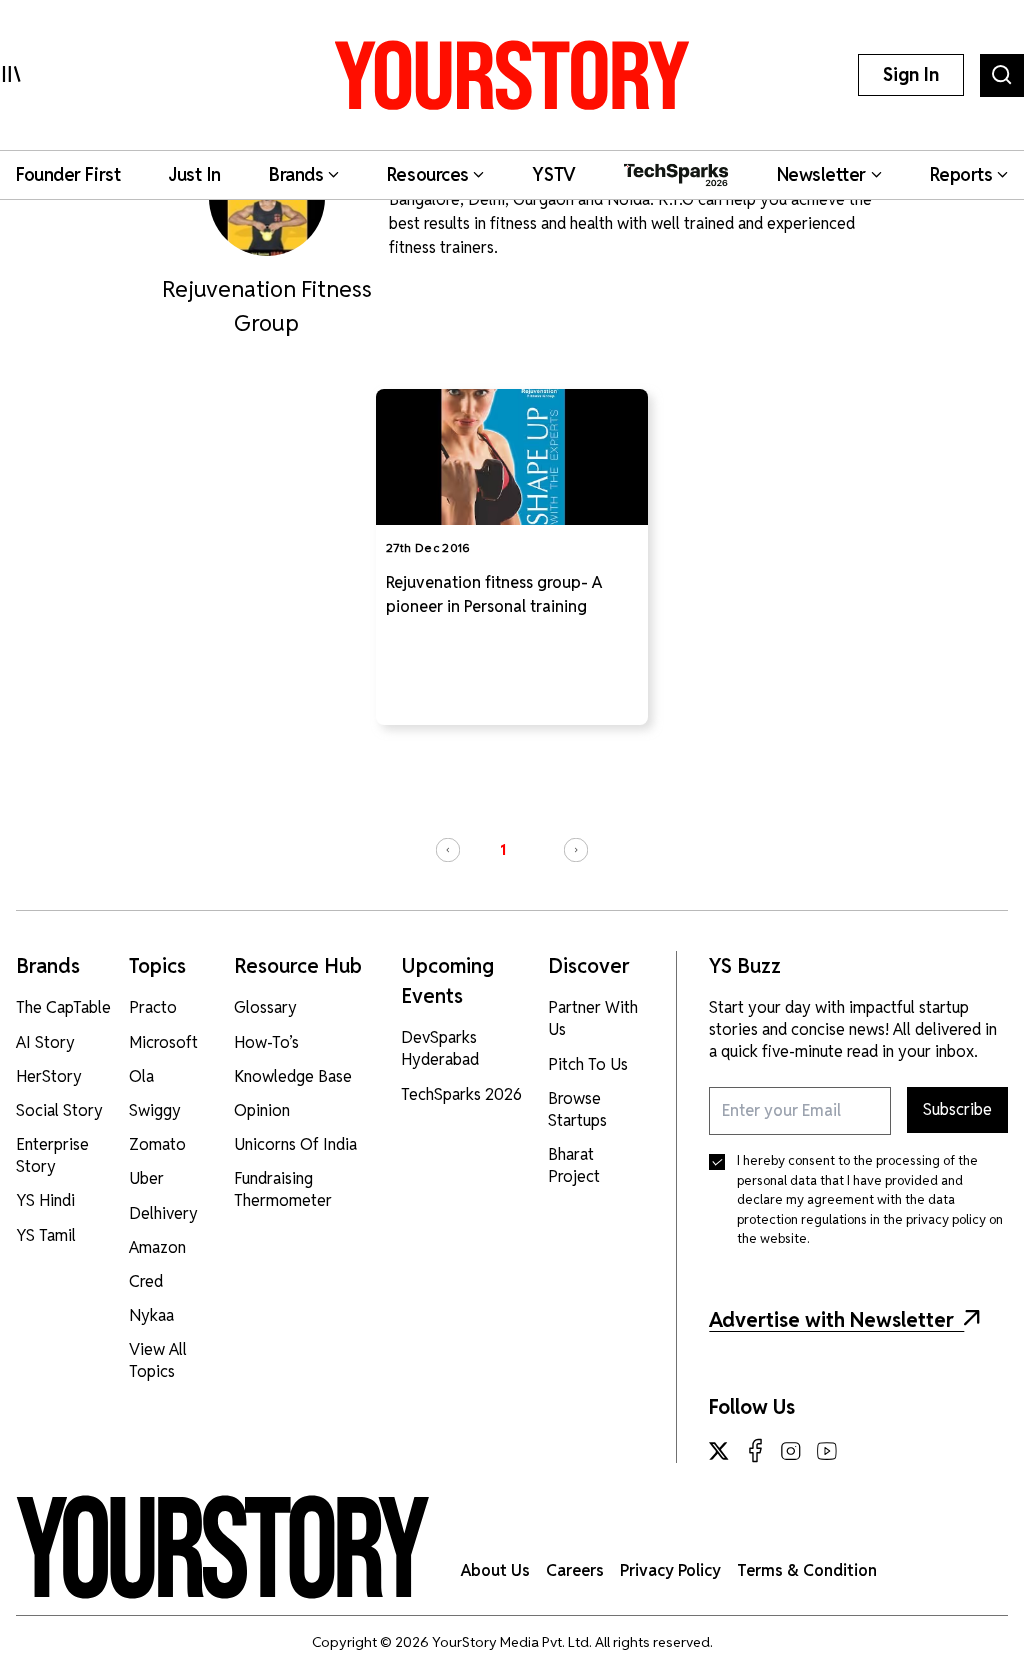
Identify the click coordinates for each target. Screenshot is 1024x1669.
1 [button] (503, 850)
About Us (495, 1570)
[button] (448, 850)
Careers (575, 1570)
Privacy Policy (670, 1570)
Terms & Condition (807, 1570)
